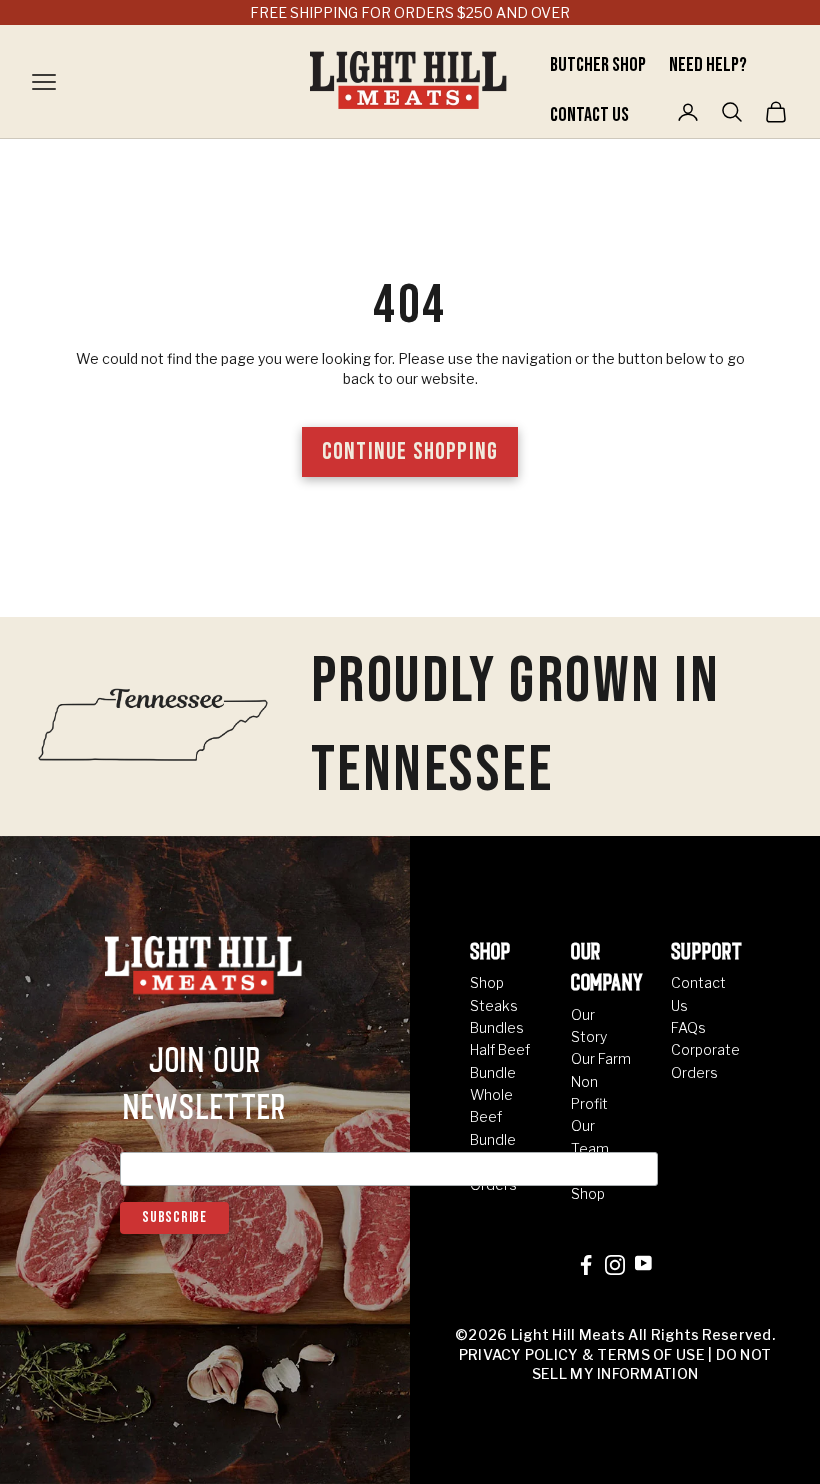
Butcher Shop (599, 65)
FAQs (688, 1027)
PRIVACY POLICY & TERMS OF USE (582, 1354)
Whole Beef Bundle (493, 1117)
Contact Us (589, 115)
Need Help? (708, 65)
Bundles (497, 1027)
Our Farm (601, 1058)
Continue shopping (410, 451)
